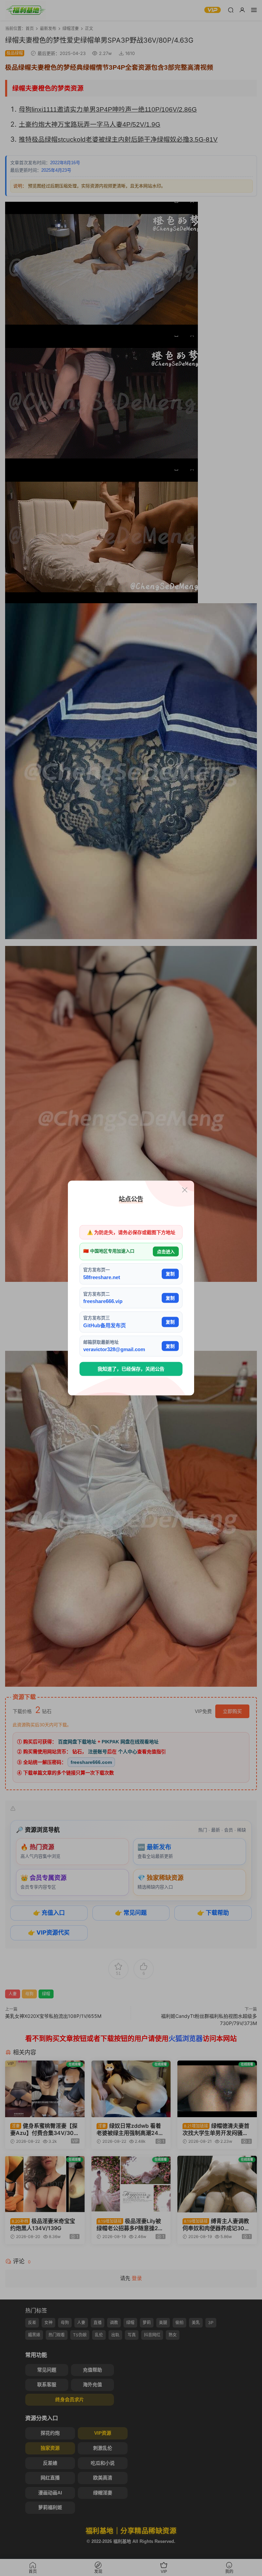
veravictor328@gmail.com (114, 1349)
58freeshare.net (102, 1277)
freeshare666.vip (103, 1301)
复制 (170, 1274)
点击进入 (166, 1251)
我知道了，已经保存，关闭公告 (131, 1369)
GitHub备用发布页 (105, 1325)
